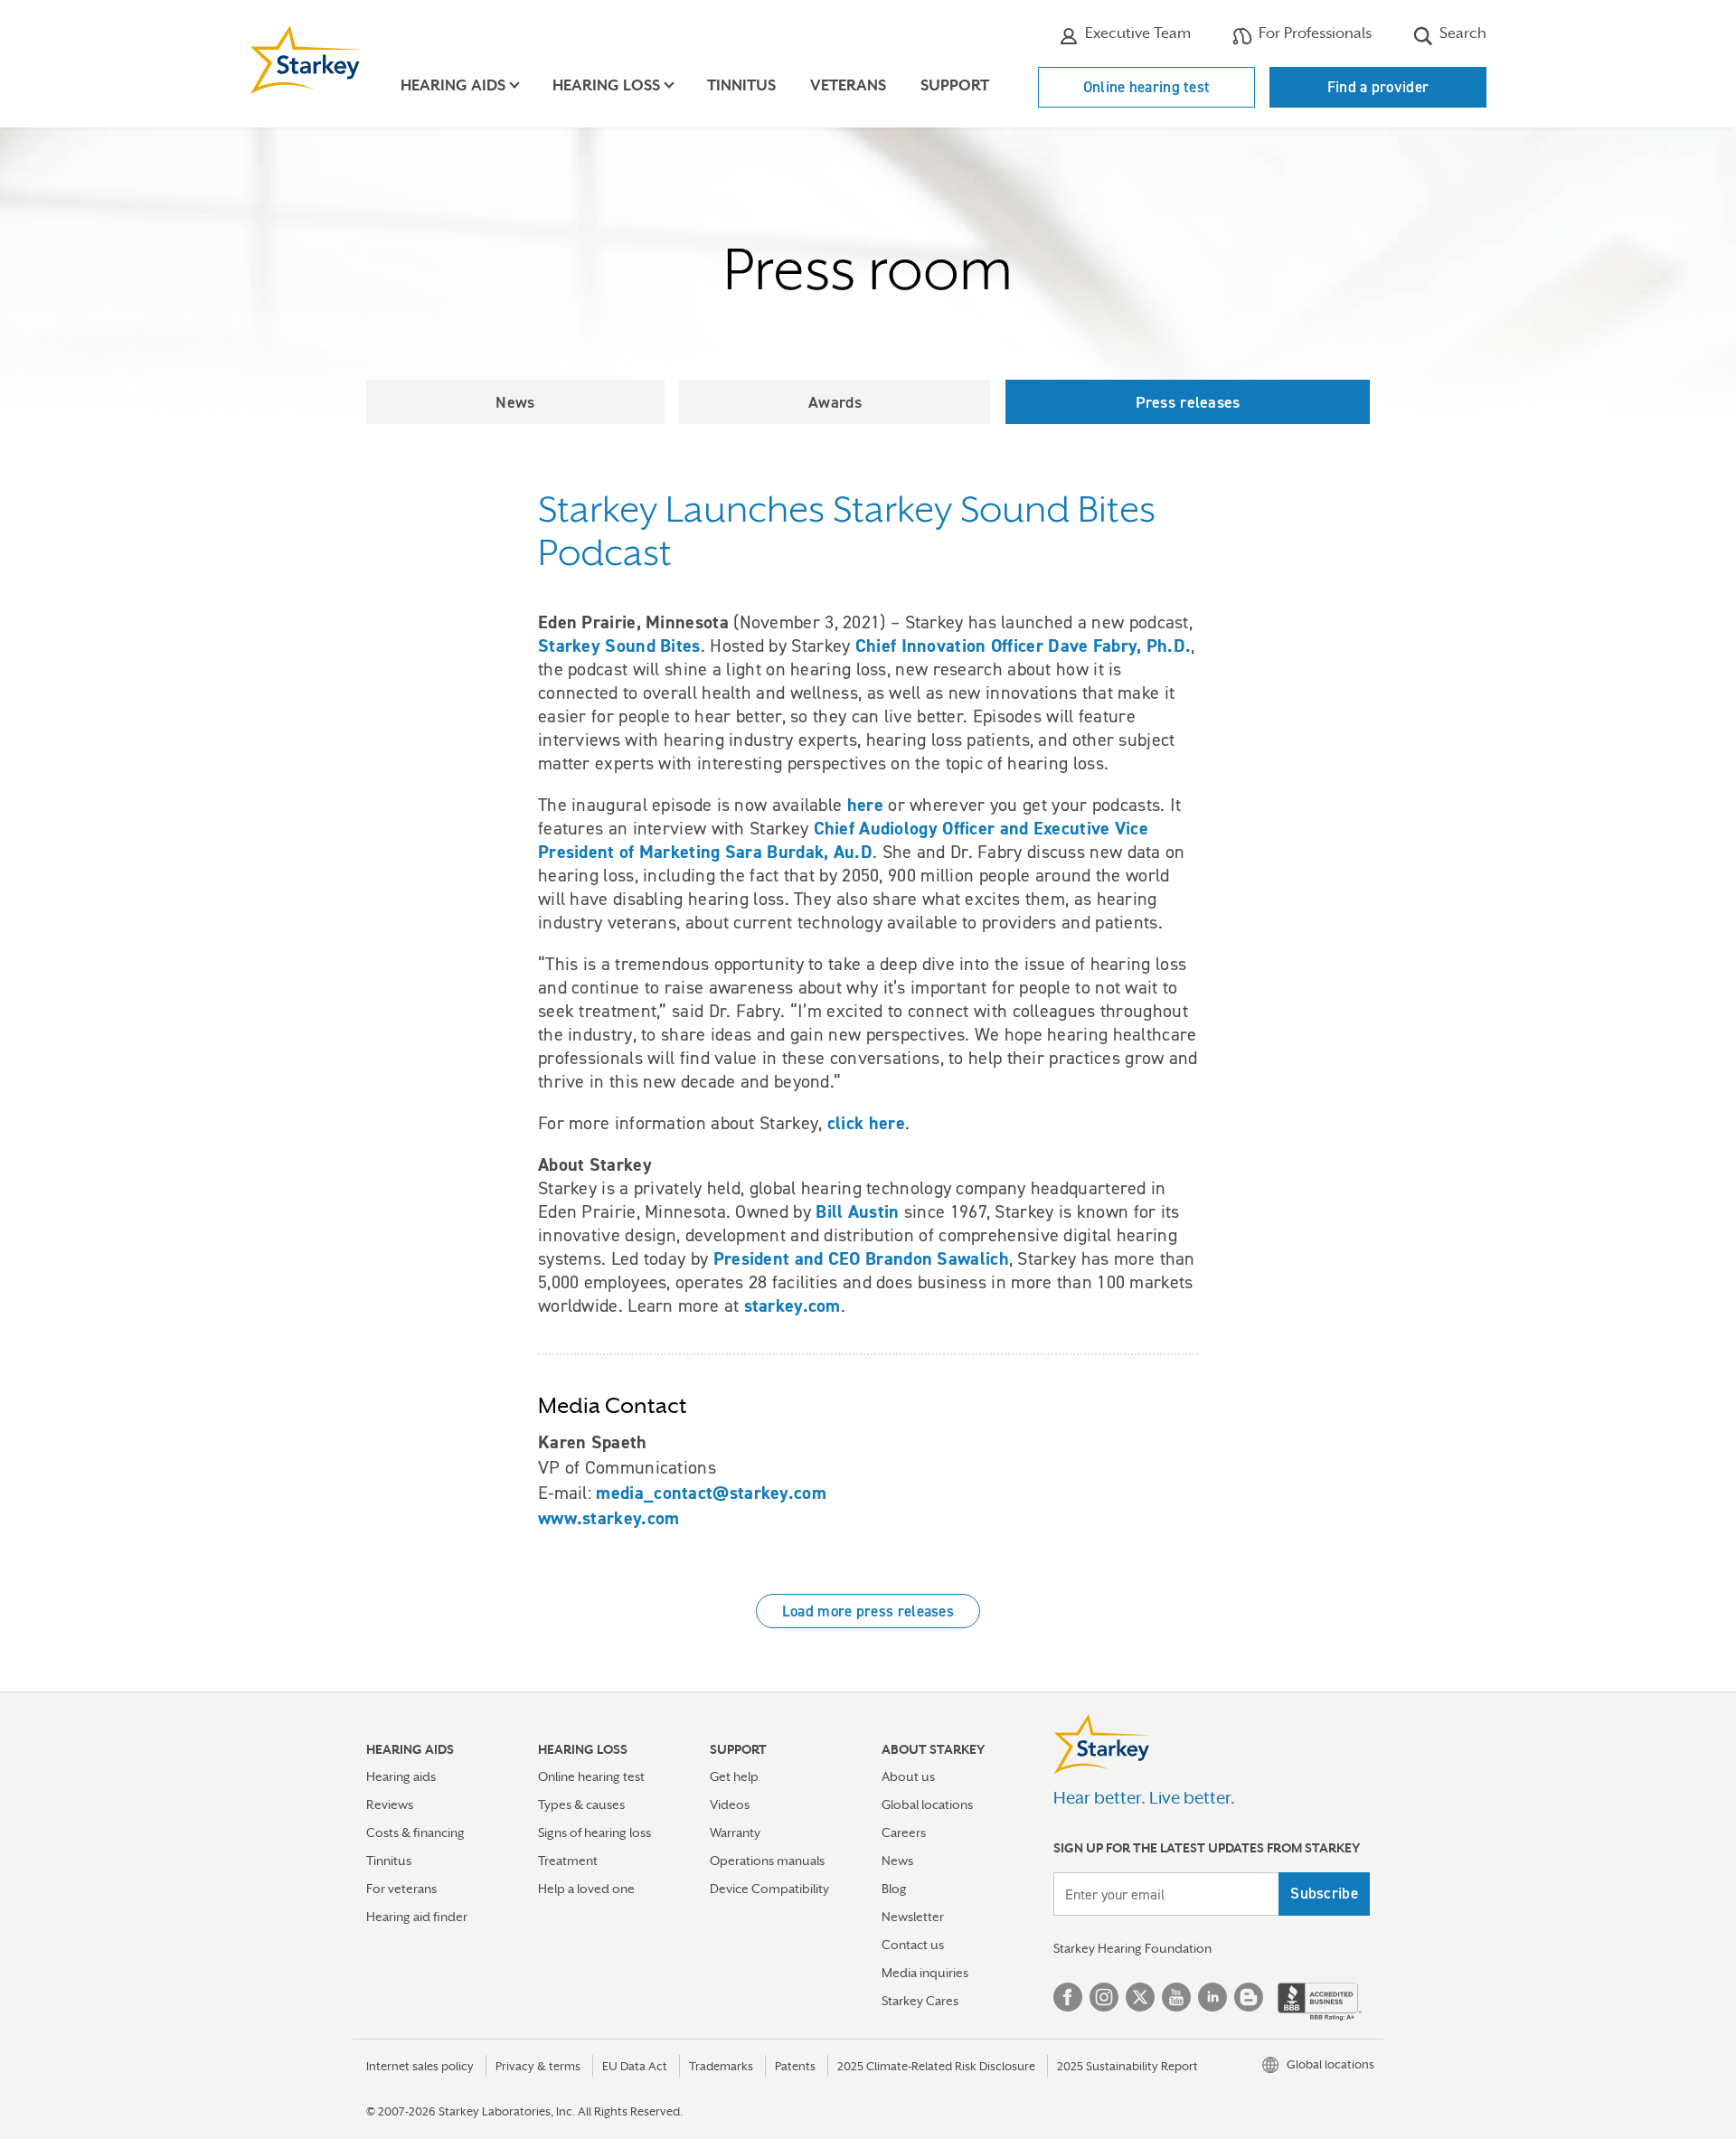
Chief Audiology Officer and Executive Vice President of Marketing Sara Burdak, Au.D (843, 840)
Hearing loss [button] (606, 85)
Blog (894, 1889)
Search (1461, 33)
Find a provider (1378, 87)
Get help (734, 1776)
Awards (835, 402)
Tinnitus (741, 85)
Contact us (913, 1945)
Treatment (568, 1861)
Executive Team (1136, 33)
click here (866, 1123)
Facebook (1068, 1997)
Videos (730, 1804)
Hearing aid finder (417, 1917)
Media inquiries (925, 1973)
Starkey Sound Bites (619, 645)
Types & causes (581, 1804)
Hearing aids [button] (453, 85)
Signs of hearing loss (594, 1833)
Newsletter (913, 1917)
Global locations (927, 1804)
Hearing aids (401, 1776)
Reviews (390, 1804)
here (865, 805)
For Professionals (1313, 33)
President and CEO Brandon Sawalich (861, 1258)
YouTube (1176, 1997)
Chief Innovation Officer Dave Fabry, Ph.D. (1024, 645)
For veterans (401, 1889)
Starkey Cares (920, 2001)
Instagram (1104, 1997)
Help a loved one (586, 1889)
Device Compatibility (769, 1889)
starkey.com (793, 1305)
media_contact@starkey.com (711, 1493)
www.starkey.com (609, 1518)
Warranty (735, 1833)
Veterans (848, 85)
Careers (904, 1833)
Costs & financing (415, 1833)
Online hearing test (1147, 87)
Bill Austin (857, 1211)
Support (955, 85)
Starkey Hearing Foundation (1132, 1948)
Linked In (1212, 1997)
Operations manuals (767, 1861)
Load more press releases (868, 1611)
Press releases (1188, 402)
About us (908, 1776)
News (515, 402)
